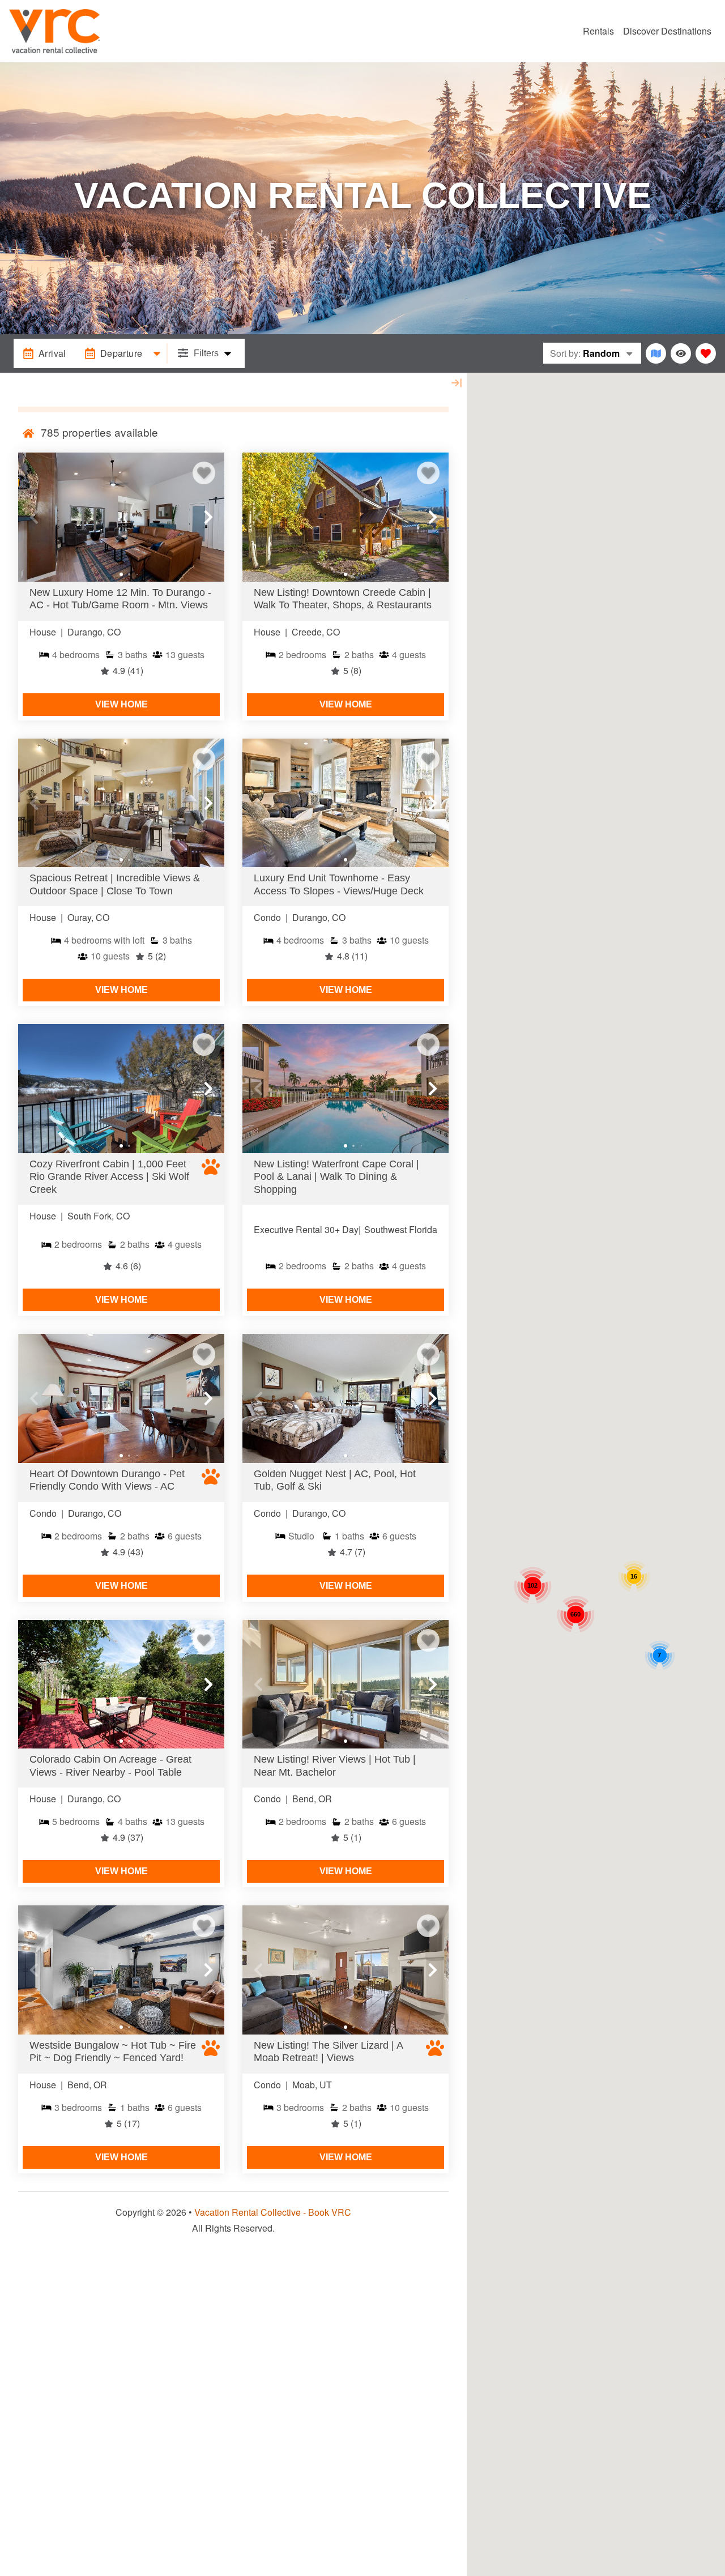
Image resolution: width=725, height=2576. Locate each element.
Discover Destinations (667, 31)
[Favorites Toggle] (706, 353)
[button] (34, 517)
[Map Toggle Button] (656, 353)
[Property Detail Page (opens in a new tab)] (121, 517)
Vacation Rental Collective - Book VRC (273, 2212)
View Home (121, 704)
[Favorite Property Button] (204, 473)
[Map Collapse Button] (457, 383)
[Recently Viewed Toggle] (681, 353)
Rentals (598, 31)
